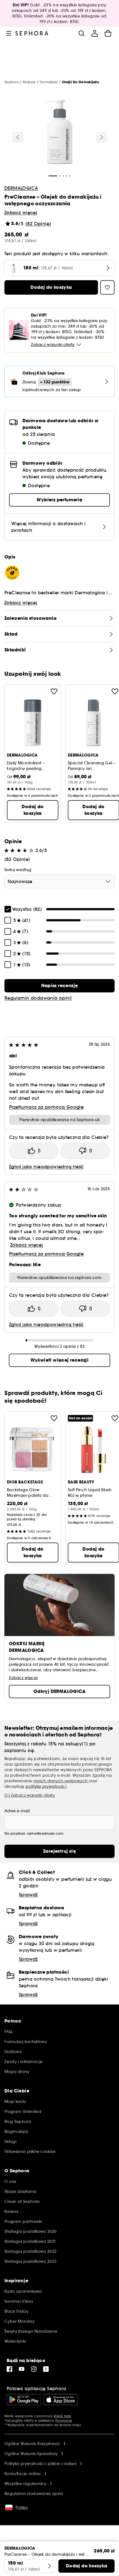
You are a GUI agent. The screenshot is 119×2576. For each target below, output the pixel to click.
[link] (59, 986)
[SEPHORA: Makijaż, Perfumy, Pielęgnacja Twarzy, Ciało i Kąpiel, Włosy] (32, 33)
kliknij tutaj (62, 2416)
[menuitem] (95, 33)
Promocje (64, 2420)
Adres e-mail (17, 1811)
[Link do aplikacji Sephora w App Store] (61, 2400)
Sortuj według (18, 870)
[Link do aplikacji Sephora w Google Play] (24, 2400)
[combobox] (59, 881)
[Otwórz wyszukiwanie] (81, 33)
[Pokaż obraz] (59, 133)
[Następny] (102, 137)
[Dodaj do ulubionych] (54, 691)
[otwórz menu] (9, 33)
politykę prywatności (46, 1786)
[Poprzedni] (18, 137)
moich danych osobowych (61, 1781)
